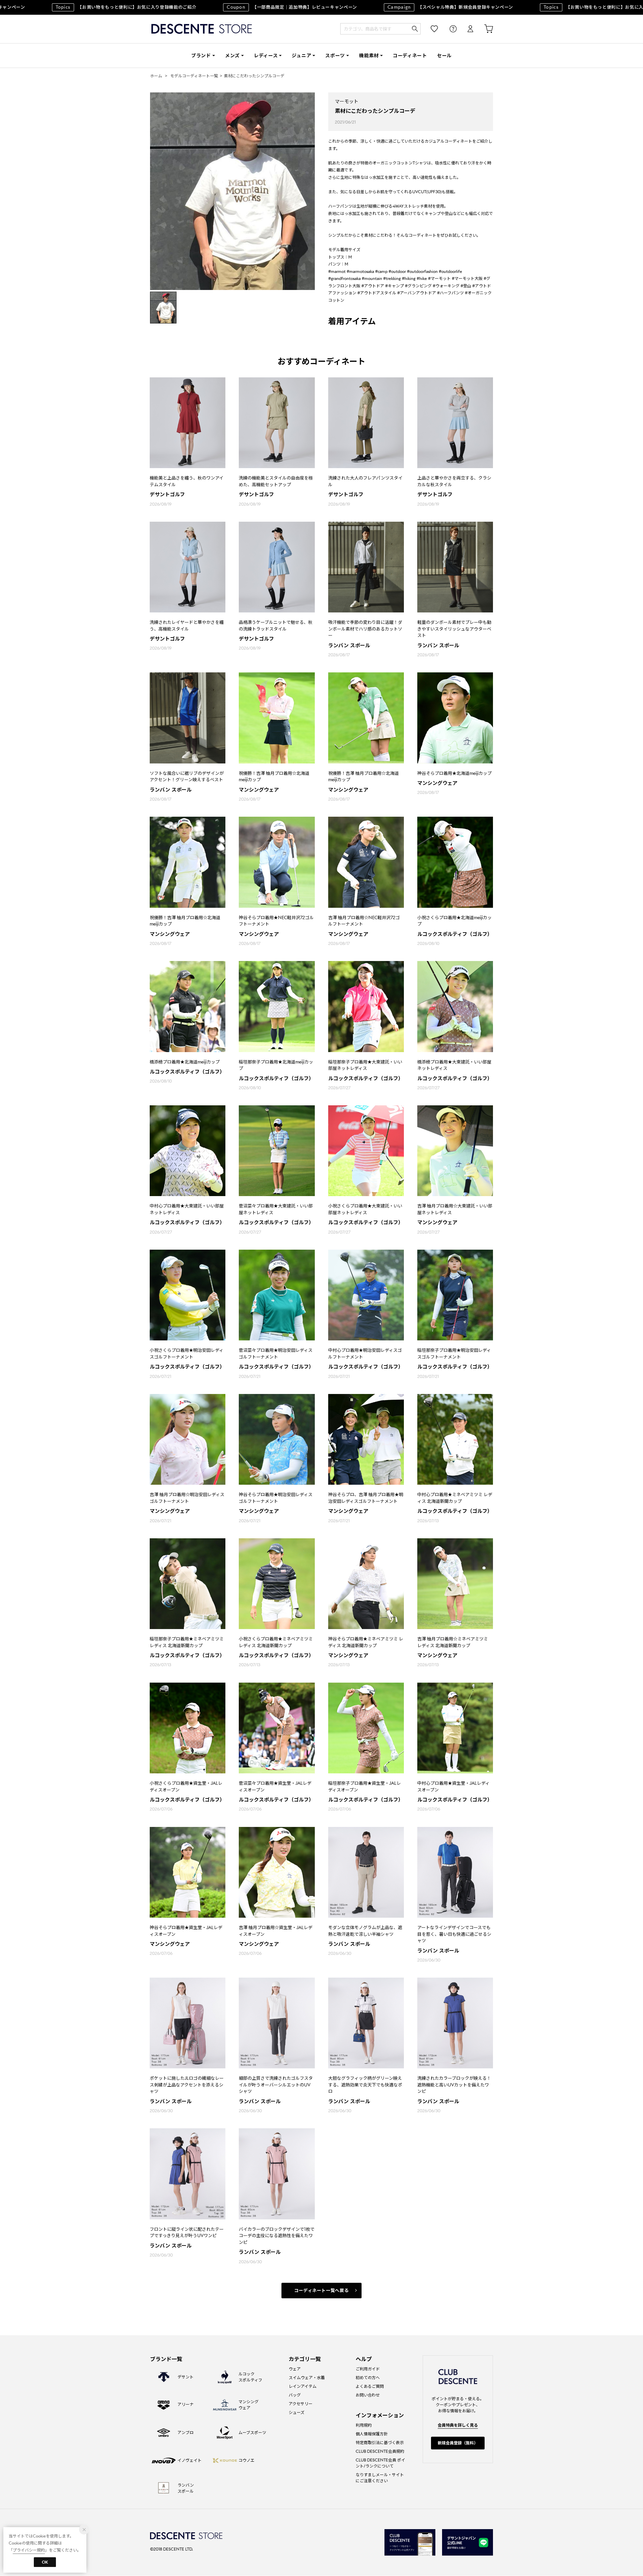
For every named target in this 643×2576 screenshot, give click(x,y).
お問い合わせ (368, 2395)
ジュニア (301, 56)
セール (444, 56)
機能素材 (369, 56)
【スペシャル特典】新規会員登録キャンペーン (406, 7)
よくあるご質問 (370, 2386)
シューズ (297, 2412)
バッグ (295, 2395)
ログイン (466, 29)
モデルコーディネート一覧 (194, 76)
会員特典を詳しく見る (458, 2425)
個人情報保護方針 (372, 2434)
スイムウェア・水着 (307, 2378)
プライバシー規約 (29, 2550)
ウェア (295, 2369)
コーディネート (410, 56)
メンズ (232, 56)
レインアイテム (303, 2386)
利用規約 (364, 2425)
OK (45, 2562)
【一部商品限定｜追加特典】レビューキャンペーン (248, 7)
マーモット (347, 101)
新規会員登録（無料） (458, 2443)
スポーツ (335, 56)
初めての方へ (368, 2378)
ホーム (156, 76)
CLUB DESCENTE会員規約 (380, 2451)
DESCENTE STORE (202, 29)
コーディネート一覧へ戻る (322, 2291)
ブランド (201, 56)
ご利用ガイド (368, 2369)
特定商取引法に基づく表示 (380, 2443)
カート (484, 29)
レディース (266, 56)
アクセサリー (301, 2404)
